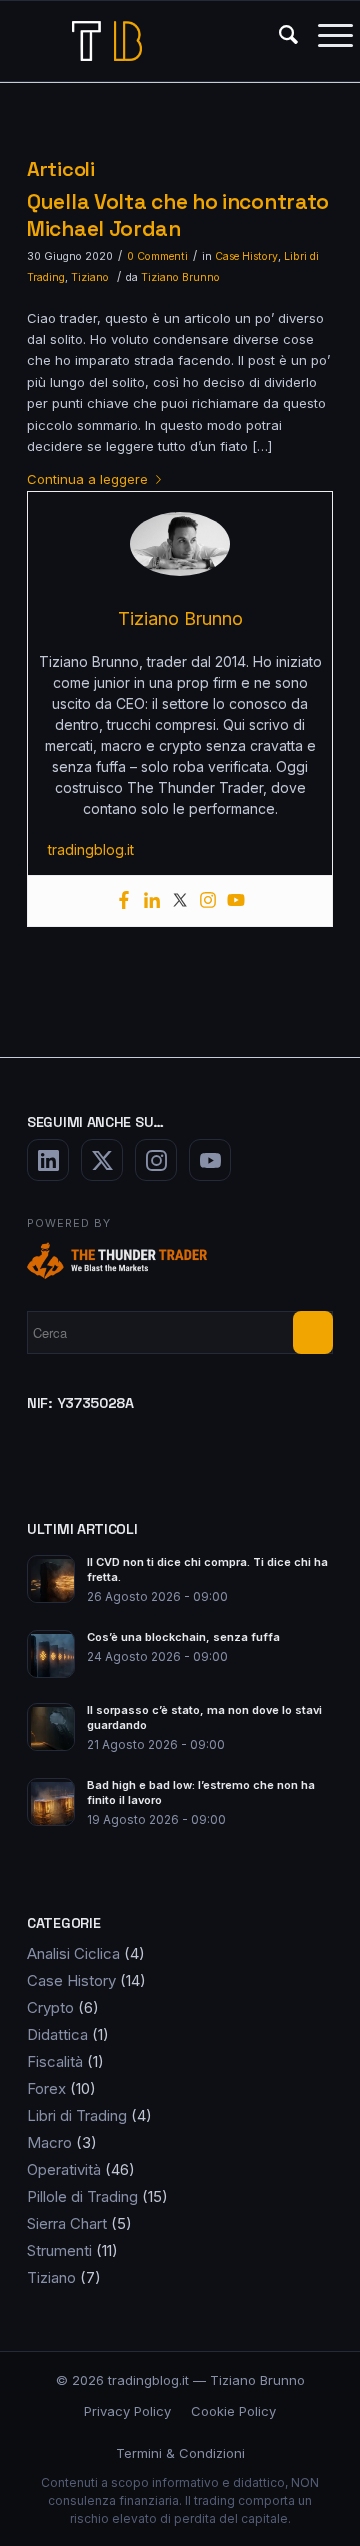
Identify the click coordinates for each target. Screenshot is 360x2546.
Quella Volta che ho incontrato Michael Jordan (178, 215)
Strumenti (59, 2250)
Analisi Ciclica (73, 1953)
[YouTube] (210, 1160)
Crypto (50, 2007)
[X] (102, 1160)
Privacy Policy (127, 2411)
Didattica (57, 2034)
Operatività (64, 2169)
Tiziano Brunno (180, 277)
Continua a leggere (87, 479)
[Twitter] (180, 901)
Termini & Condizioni (180, 2453)
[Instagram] (208, 901)
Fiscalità (55, 2061)
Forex (46, 2088)
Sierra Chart (67, 2223)
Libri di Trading (77, 2115)
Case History (246, 256)
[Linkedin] (152, 901)
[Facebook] (124, 901)
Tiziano (90, 277)
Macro (49, 2142)
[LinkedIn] (48, 1160)
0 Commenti (157, 256)
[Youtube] (236, 901)
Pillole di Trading (82, 2196)
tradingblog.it (91, 849)
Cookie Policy (233, 2411)
